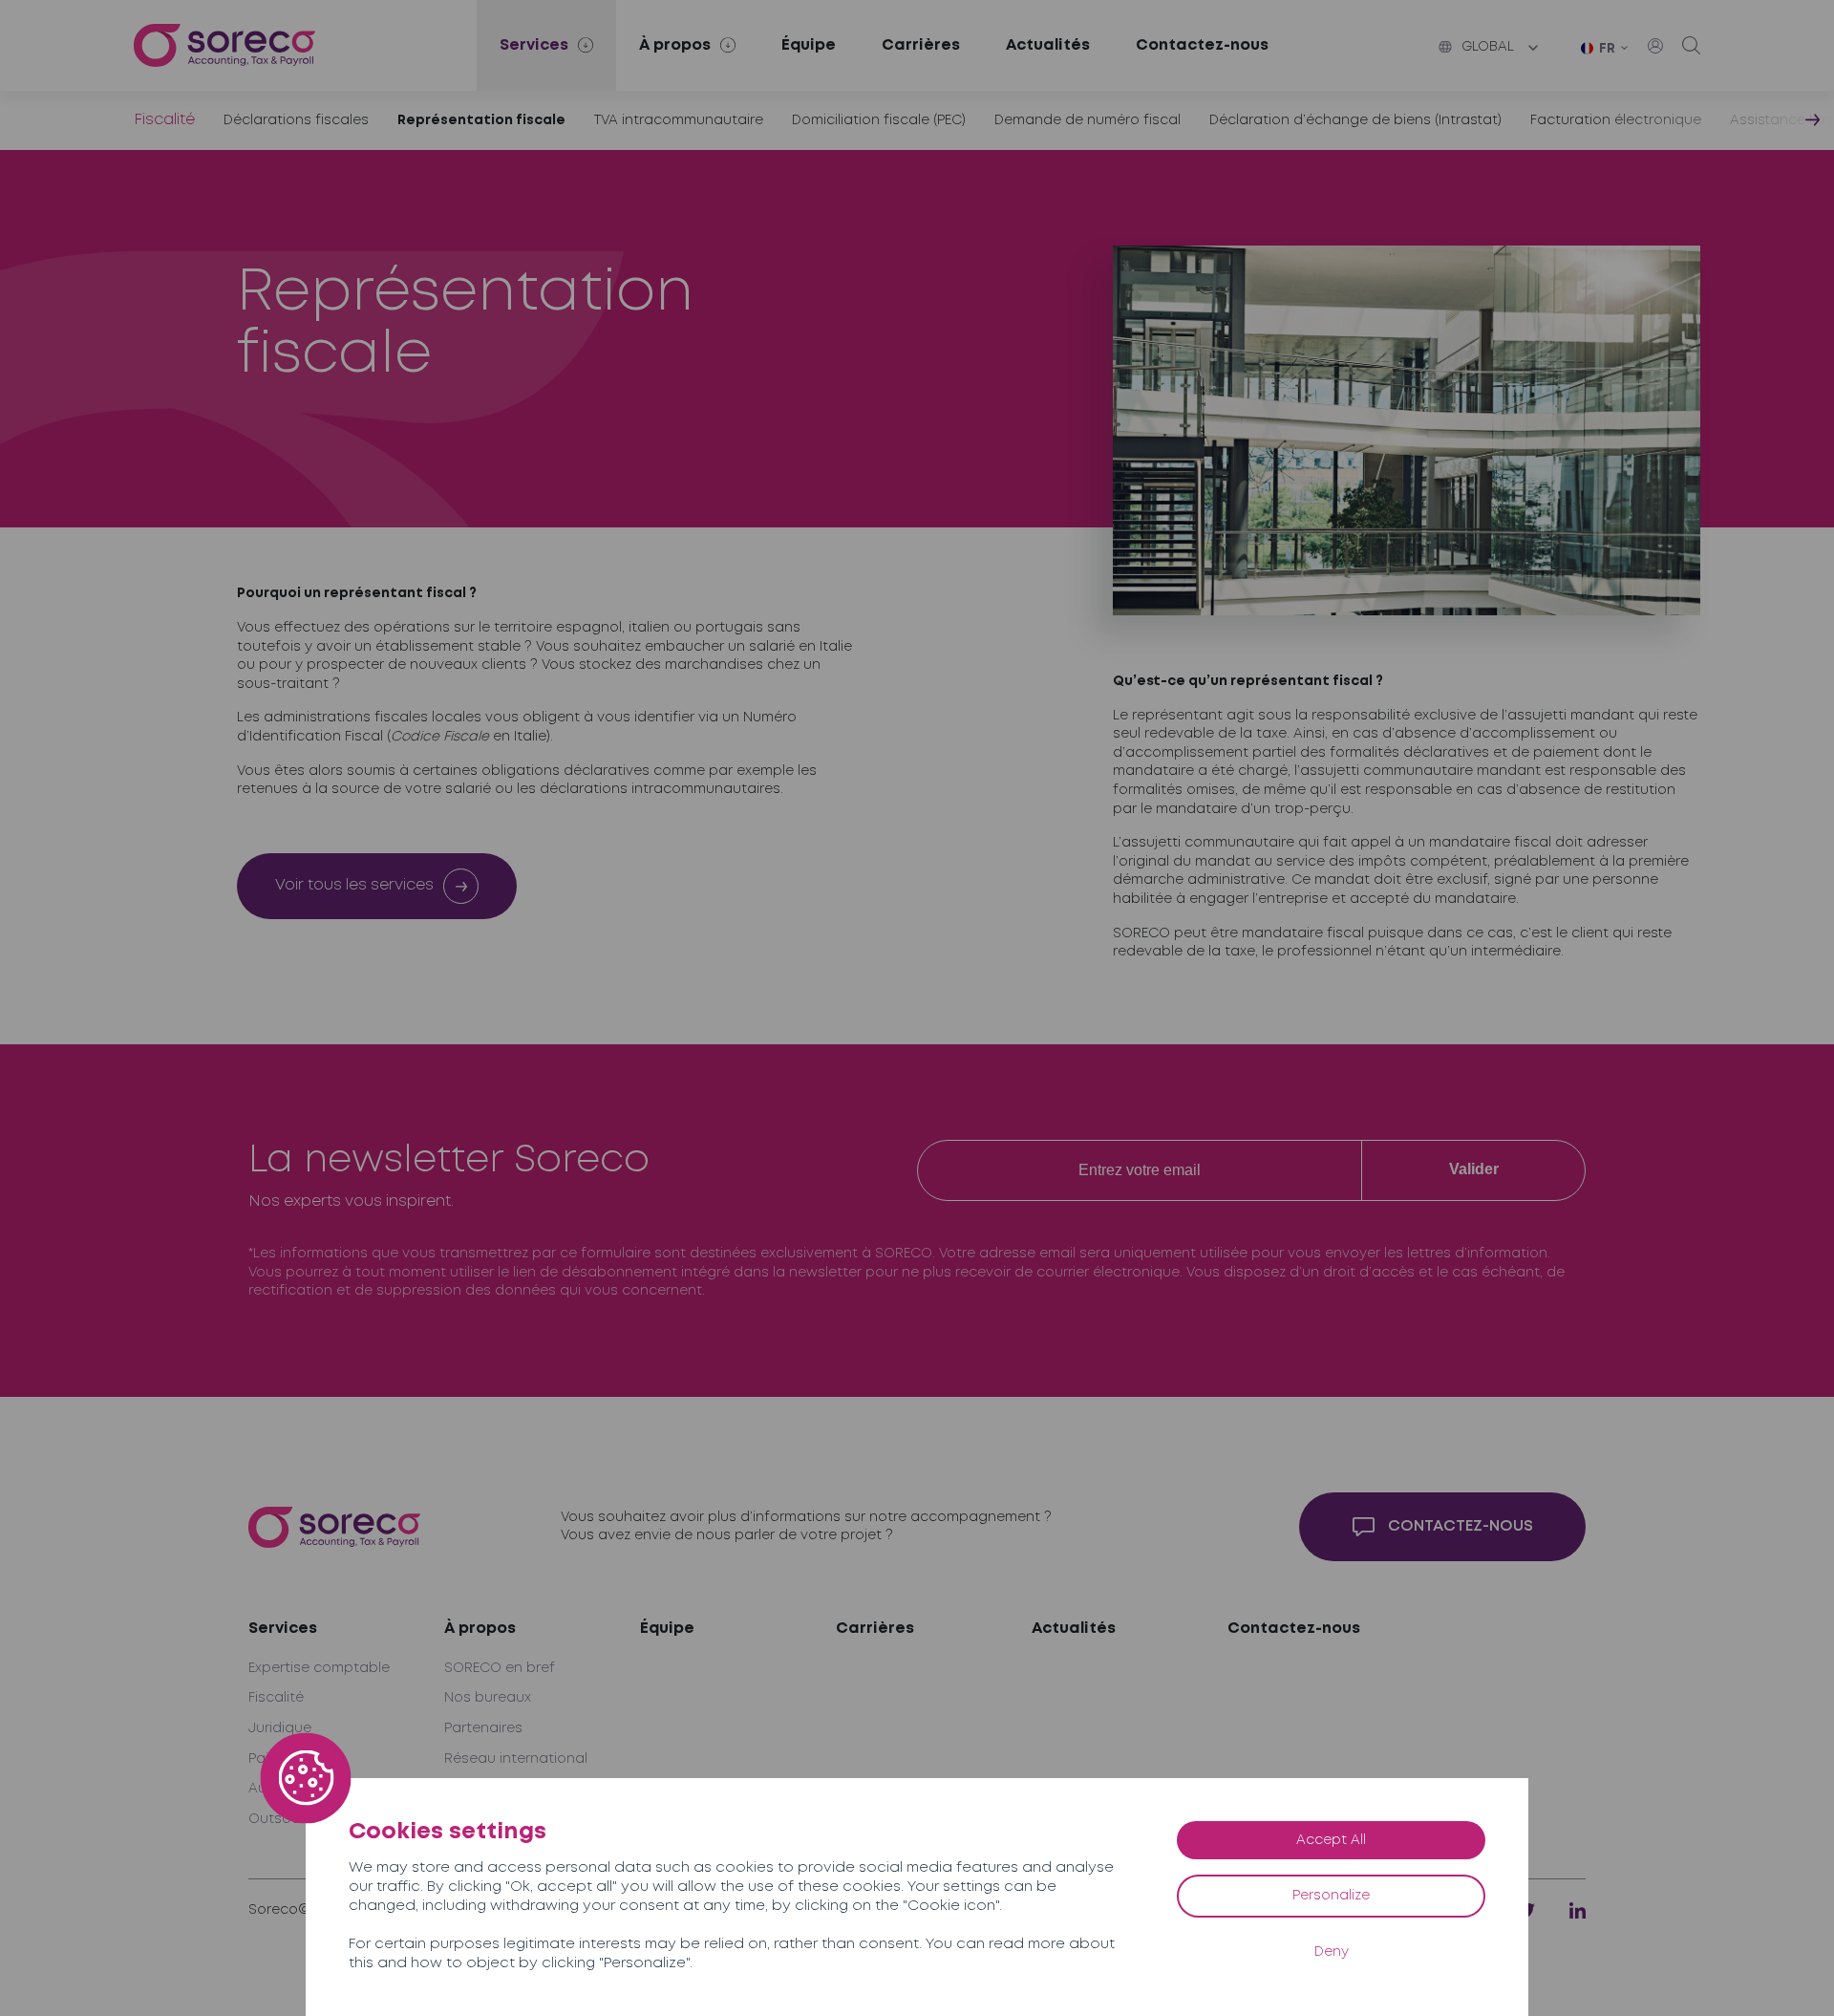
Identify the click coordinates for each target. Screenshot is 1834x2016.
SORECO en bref (500, 1668)
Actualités (1048, 45)
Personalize (1331, 1896)
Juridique (280, 1728)
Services (283, 1629)
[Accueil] (224, 45)
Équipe (809, 45)
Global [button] (1488, 47)
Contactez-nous (1202, 45)
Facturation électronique (1616, 120)
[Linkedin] (1578, 1910)
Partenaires (483, 1728)
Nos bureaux (488, 1698)
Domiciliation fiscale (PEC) (879, 120)
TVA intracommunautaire (679, 120)
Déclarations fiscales (296, 120)
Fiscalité (164, 120)
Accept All (1331, 1840)
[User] (1655, 46)
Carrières (921, 45)
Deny (1332, 1952)
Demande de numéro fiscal (1088, 120)
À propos (480, 1629)
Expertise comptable (319, 1668)
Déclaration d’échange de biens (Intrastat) (1355, 120)
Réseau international (516, 1759)
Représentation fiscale (481, 120)
